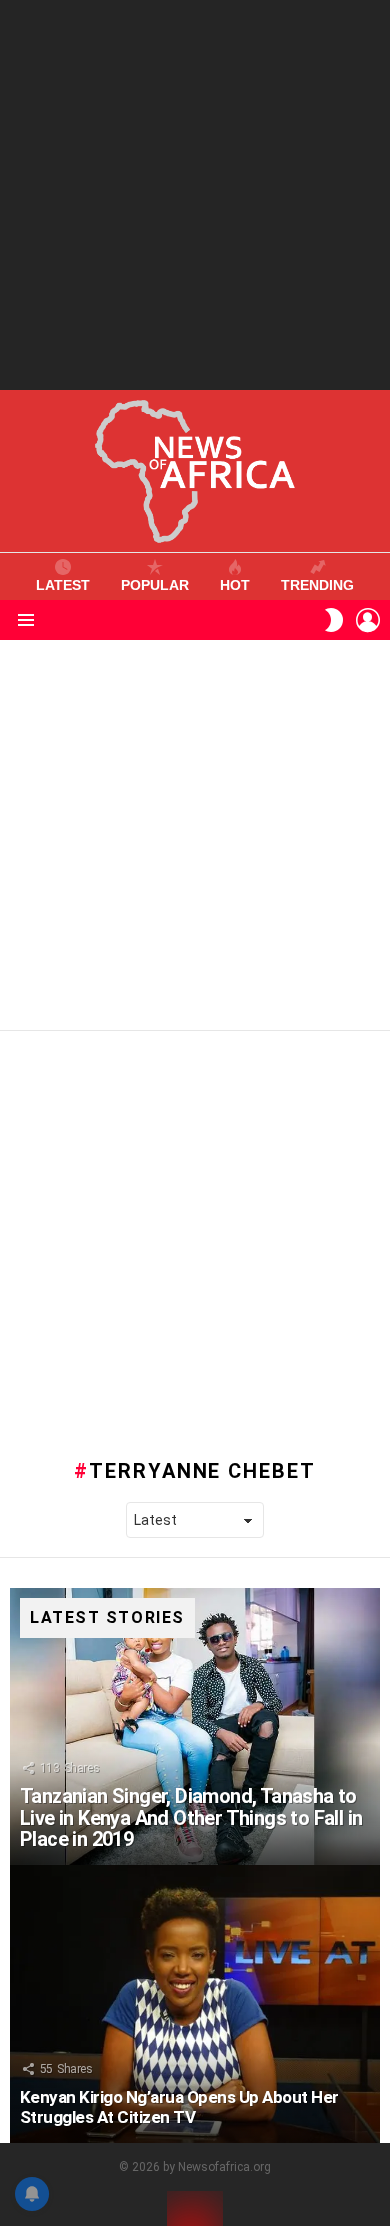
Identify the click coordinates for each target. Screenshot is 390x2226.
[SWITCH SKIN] (334, 620)
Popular (155, 585)
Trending (317, 585)
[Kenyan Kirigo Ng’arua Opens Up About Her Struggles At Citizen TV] (195, 2004)
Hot (235, 585)
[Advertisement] (195, 195)
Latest (63, 585)
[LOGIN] (368, 620)
